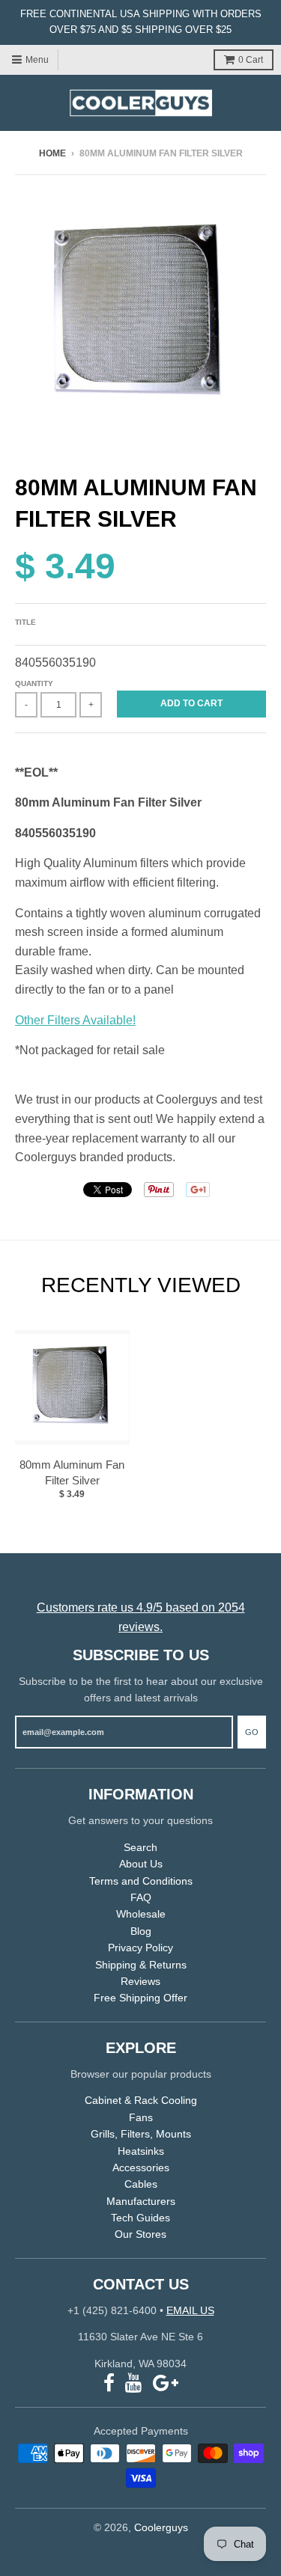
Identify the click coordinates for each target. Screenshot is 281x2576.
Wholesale (141, 1914)
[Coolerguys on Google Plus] (166, 2383)
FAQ (141, 1897)
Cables (141, 2184)
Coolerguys (161, 2527)
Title (25, 622)
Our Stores (140, 2234)
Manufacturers (141, 2201)
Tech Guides (140, 2218)
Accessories (141, 2167)
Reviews (140, 1981)
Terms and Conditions (141, 1881)
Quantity (34, 683)
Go (252, 1732)
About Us (141, 1864)
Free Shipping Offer (140, 1998)
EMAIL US (190, 2310)
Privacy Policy (140, 1948)
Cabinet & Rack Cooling (141, 2100)
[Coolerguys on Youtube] (134, 2383)
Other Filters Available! (75, 1020)
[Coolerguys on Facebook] (109, 2383)
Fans (141, 2117)
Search (140, 1847)
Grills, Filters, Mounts (141, 2134)
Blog (141, 1931)
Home (52, 153)
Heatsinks (141, 2151)
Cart (251, 60)
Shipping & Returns (141, 1965)
